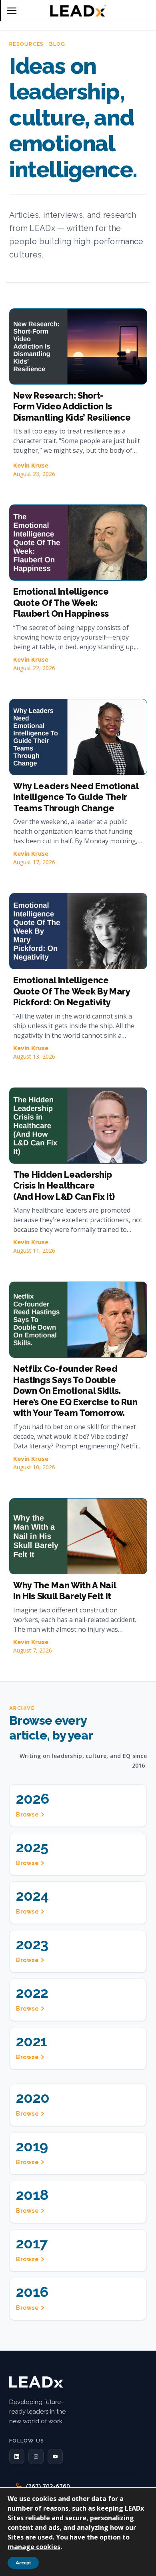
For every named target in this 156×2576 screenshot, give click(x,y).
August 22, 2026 (34, 668)
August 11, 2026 (34, 1251)
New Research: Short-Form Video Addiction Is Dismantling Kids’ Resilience (72, 406)
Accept (23, 2563)
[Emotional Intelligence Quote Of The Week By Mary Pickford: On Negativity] (78, 931)
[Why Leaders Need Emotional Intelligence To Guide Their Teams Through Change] (78, 737)
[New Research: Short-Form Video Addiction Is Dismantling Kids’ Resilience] (78, 346)
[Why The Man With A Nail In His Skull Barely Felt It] (78, 1536)
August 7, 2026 (33, 1650)
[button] (17, 2457)
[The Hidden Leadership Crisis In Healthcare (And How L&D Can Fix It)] (78, 1126)
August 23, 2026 (34, 474)
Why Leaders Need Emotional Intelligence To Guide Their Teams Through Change (76, 797)
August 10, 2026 (34, 1467)
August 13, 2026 (34, 1056)
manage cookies (34, 2547)
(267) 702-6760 (48, 2486)
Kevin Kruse (31, 465)
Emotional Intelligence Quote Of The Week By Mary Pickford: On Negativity (72, 991)
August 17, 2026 (34, 862)
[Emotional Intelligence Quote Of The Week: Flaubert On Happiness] (78, 543)
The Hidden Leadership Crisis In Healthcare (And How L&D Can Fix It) (64, 1186)
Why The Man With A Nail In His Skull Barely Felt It (65, 1591)
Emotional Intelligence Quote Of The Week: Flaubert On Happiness (61, 602)
